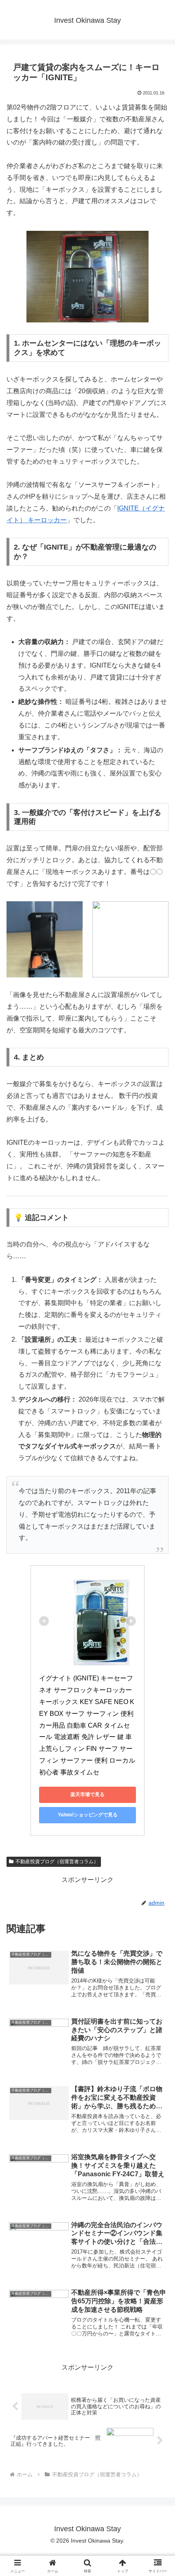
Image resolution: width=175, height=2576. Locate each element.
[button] (158, 1595)
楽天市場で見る (87, 1794)
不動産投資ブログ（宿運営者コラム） (57, 1862)
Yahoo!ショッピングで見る (88, 1815)
